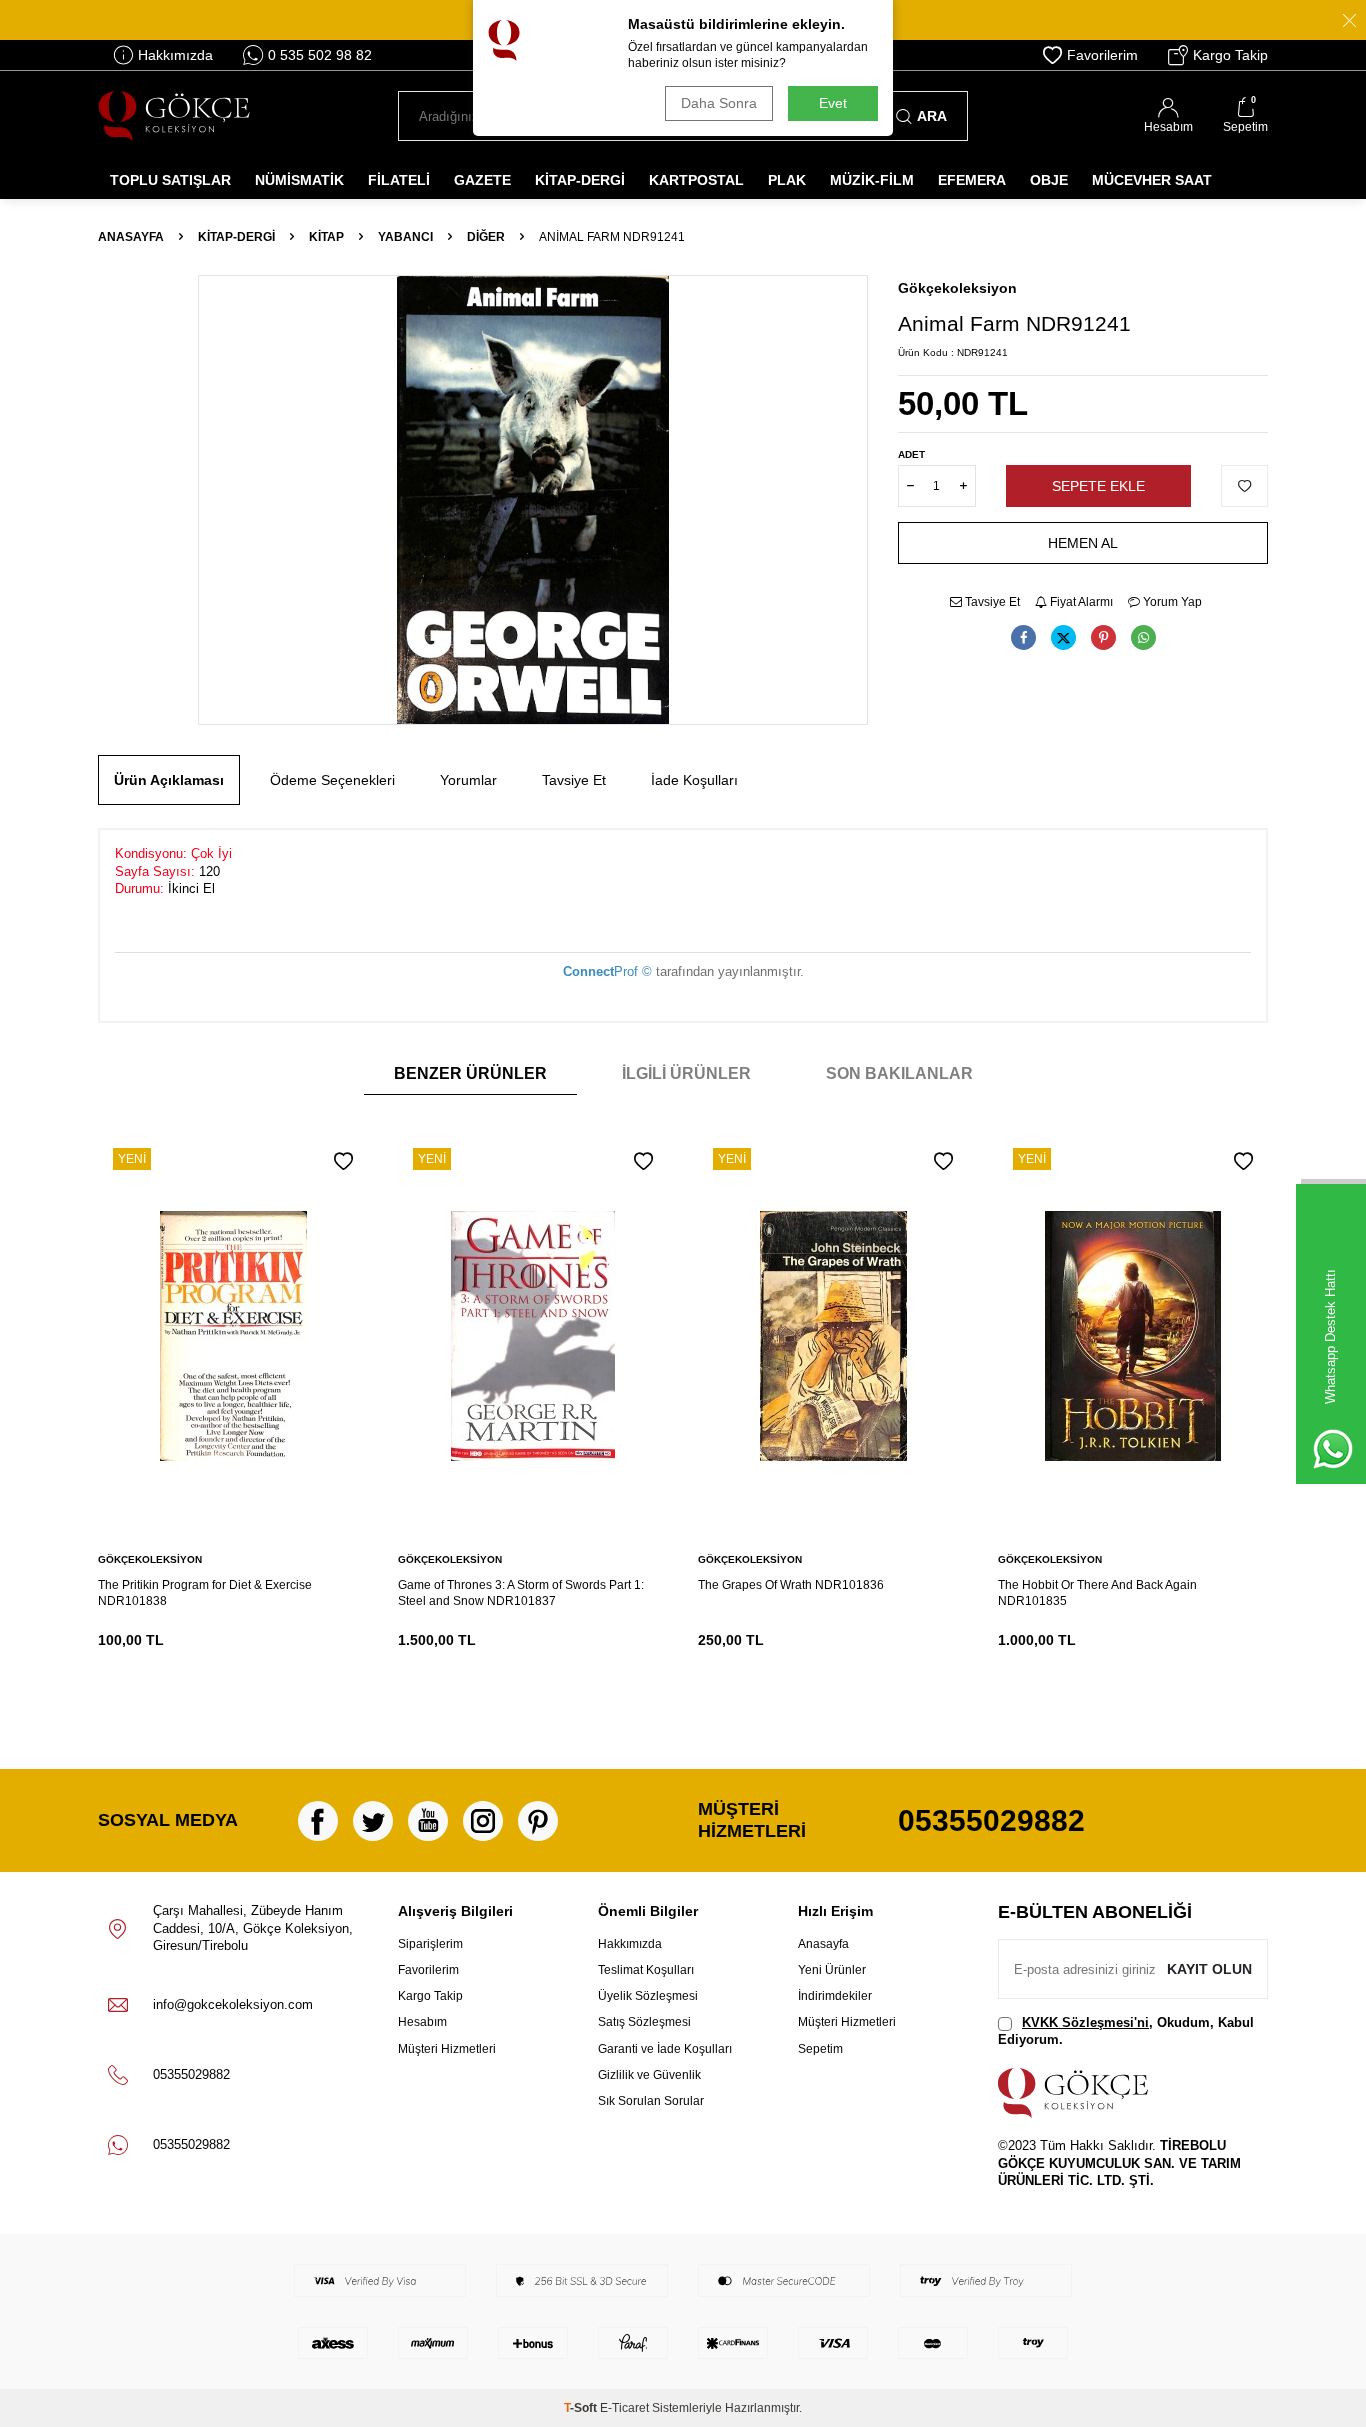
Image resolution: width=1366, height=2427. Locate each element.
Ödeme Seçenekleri (332, 780)
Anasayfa (131, 237)
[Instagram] (483, 1821)
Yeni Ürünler (832, 1970)
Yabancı (405, 237)
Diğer (486, 237)
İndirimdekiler (835, 1996)
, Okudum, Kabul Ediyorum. (1126, 2031)
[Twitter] (373, 1821)
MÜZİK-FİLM (872, 180)
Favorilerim (1102, 55)
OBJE (1049, 180)
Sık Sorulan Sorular (651, 2101)
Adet (911, 454)
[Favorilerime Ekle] (343, 1161)
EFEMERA (972, 180)
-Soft (582, 2408)
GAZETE (482, 180)
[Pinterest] (538, 1821)
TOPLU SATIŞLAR (170, 180)
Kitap (326, 237)
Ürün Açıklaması (169, 780)
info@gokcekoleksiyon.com (233, 2004)
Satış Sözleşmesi (644, 2022)
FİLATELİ (399, 180)
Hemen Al (1083, 543)
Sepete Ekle (1098, 486)
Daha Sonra (719, 103)
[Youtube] (428, 1821)
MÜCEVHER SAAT (1152, 180)
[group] (533, 500)
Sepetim (820, 2049)
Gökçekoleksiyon (957, 288)
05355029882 (991, 1820)
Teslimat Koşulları (646, 1970)
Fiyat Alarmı (1080, 602)
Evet (833, 103)
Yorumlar (468, 780)
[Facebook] (318, 1821)
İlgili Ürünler (686, 1073)
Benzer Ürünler (470, 1073)
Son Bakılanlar (899, 1073)
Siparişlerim (430, 1944)
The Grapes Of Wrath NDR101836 (791, 1585)
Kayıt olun (1209, 1969)
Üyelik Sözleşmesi (648, 1996)
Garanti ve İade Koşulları (665, 2049)
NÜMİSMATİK (299, 180)
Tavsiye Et (991, 602)
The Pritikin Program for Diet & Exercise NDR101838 (205, 1593)
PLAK (787, 180)
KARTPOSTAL (696, 180)
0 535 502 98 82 (320, 55)
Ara (932, 116)
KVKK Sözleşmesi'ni (1085, 2022)
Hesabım (422, 2022)
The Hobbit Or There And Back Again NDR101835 (1097, 1593)
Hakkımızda (175, 55)
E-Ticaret (624, 2408)
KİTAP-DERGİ (580, 180)
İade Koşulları (694, 780)
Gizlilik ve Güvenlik (649, 2075)
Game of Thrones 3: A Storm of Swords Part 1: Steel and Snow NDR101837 (521, 1593)
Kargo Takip (1230, 55)
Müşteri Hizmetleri (447, 2049)
